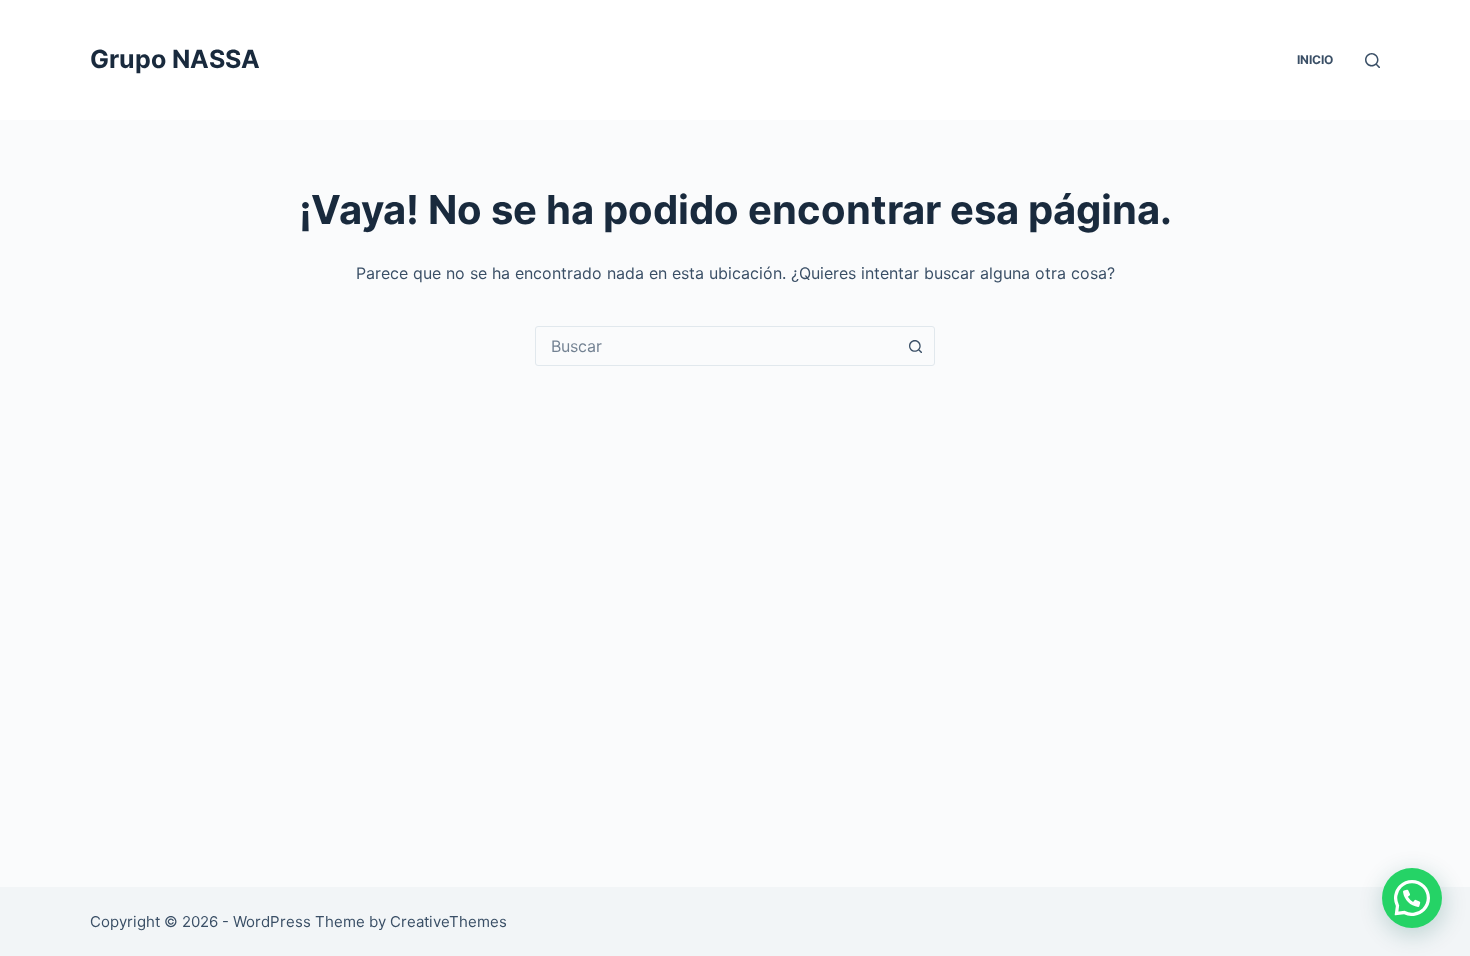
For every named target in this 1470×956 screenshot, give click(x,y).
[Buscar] (1372, 60)
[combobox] (716, 346)
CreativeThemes (448, 921)
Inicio (1315, 59)
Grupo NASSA (175, 59)
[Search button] (915, 346)
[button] (1412, 898)
